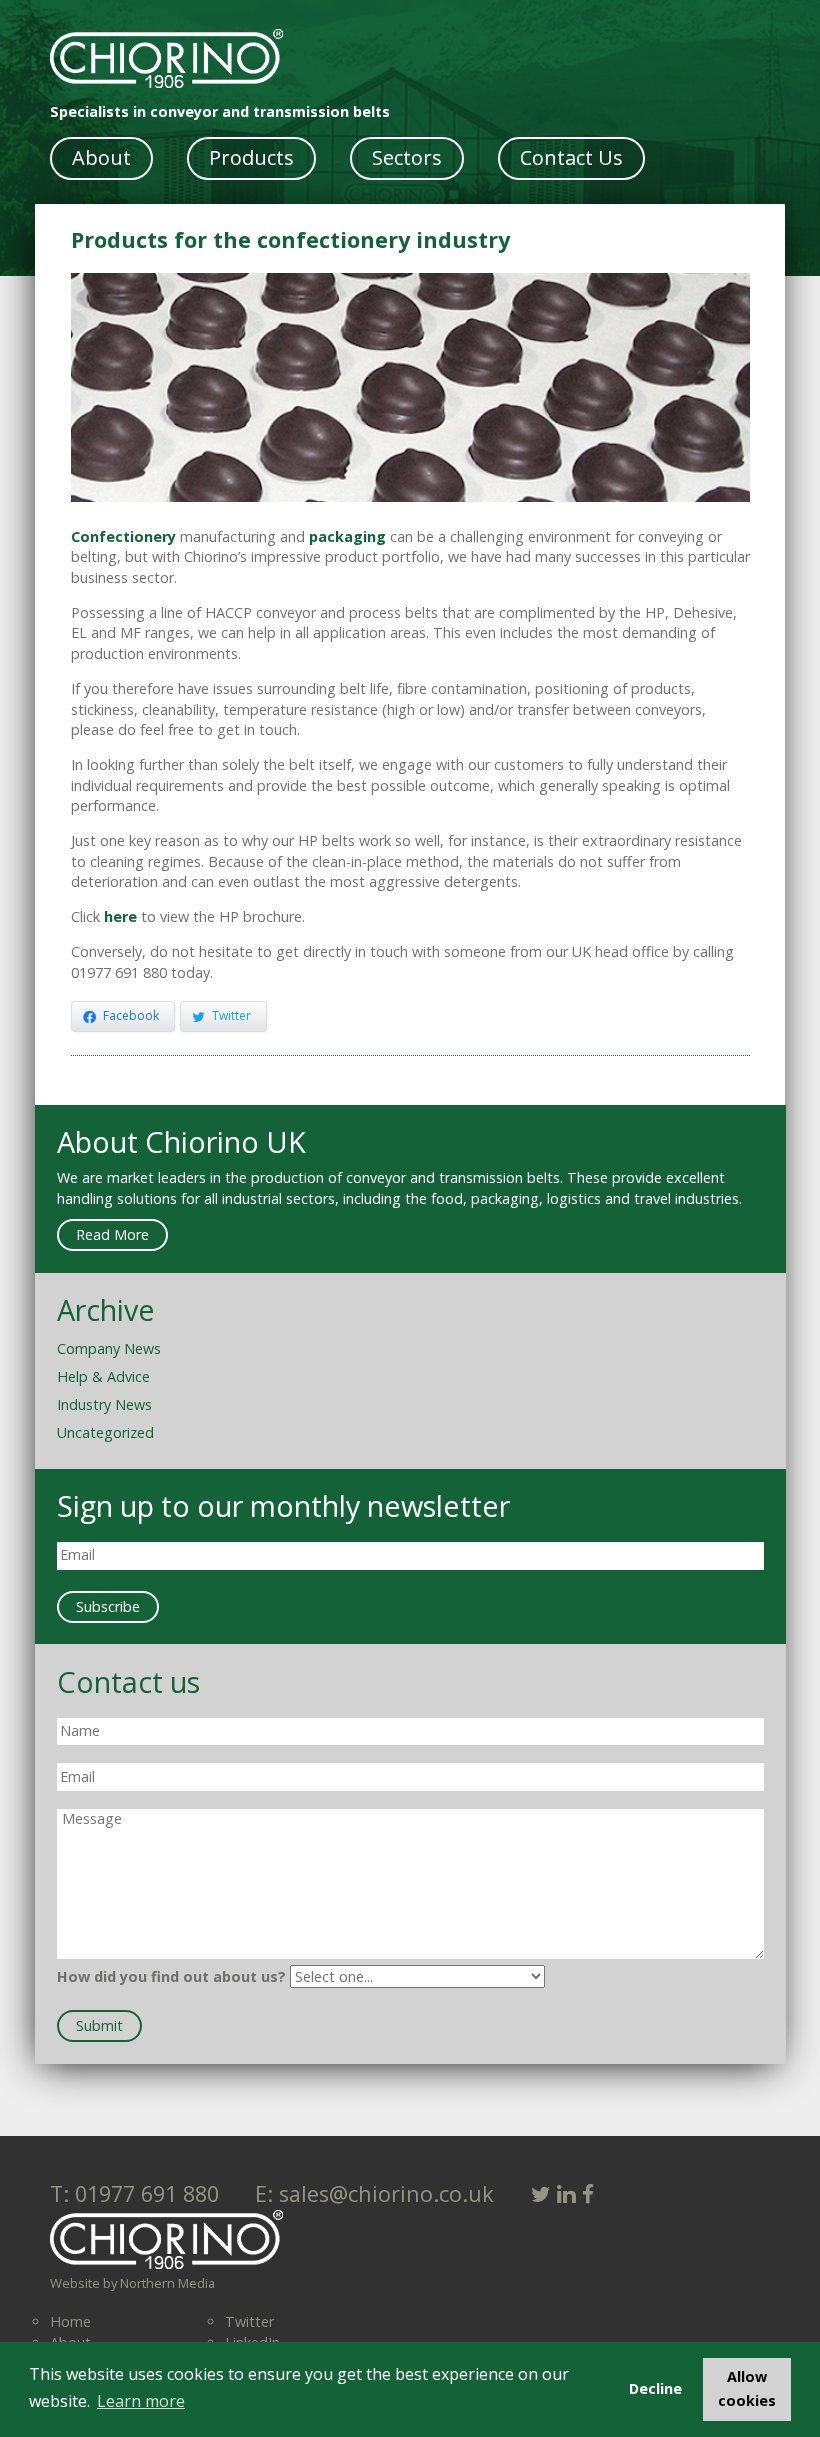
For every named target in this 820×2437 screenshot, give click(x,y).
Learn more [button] (141, 2401)
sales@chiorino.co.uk (383, 2193)
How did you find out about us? (171, 1976)
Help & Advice (103, 1376)
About (101, 157)
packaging (347, 536)
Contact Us (571, 157)
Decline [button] (655, 2388)
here (120, 916)
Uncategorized (105, 1432)
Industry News (104, 1404)
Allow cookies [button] (747, 2388)
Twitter (249, 2321)
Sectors (407, 157)
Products (251, 157)
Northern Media (167, 2283)
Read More (112, 1234)
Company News (109, 1348)
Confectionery (123, 536)
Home (70, 2321)
